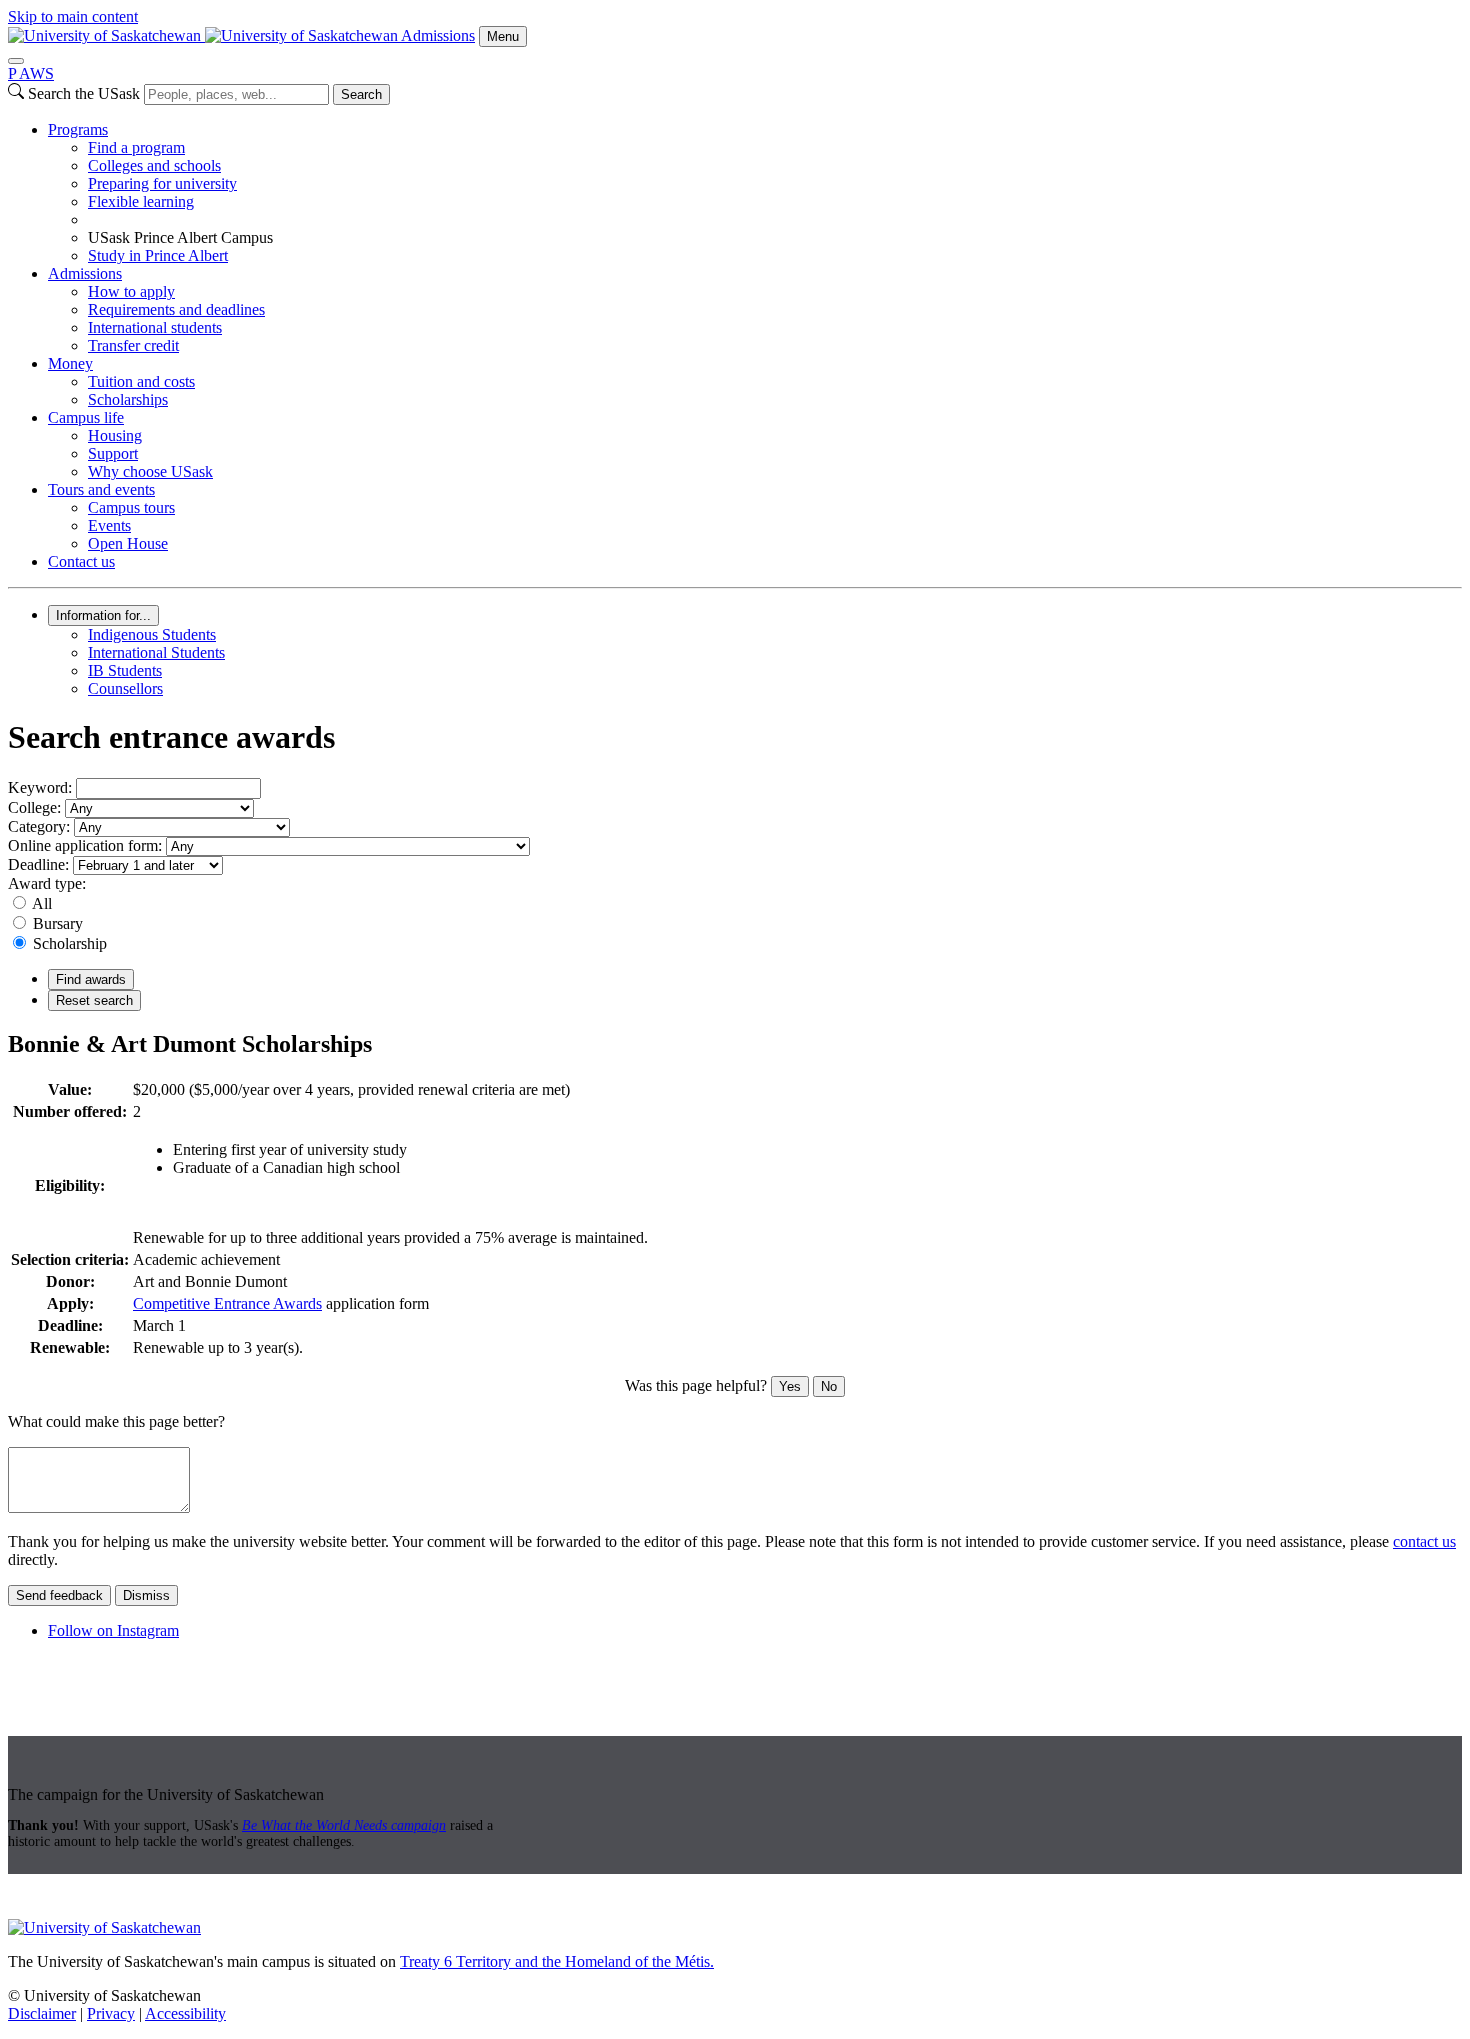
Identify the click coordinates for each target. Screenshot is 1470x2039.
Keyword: (40, 787)
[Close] (16, 61)
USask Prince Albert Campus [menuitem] (180, 237)
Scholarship (70, 943)
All (42, 903)
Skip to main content (73, 16)
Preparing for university (162, 183)
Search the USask (84, 93)
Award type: (47, 883)
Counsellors (125, 688)
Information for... (103, 615)
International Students (156, 652)
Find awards (91, 979)
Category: (39, 826)
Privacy (111, 2013)
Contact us (81, 561)
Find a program (136, 147)
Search (361, 94)
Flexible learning (141, 201)
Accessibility (185, 2013)
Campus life (86, 417)
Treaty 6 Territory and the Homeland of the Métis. (557, 1961)
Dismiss (146, 1595)
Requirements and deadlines (176, 309)
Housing (115, 435)
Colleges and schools (154, 165)
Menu (503, 36)
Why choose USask (150, 471)
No (829, 1386)
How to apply (131, 291)
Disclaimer (42, 2013)
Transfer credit (133, 345)
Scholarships (128, 399)
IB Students (125, 670)
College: (34, 807)
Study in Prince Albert (158, 255)
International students (155, 327)
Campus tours (131, 507)
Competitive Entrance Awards (227, 1303)
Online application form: (85, 845)
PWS (31, 73)
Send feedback (59, 1595)
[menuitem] (755, 193)
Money (70, 363)
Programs (78, 129)
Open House (128, 543)
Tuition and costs (141, 381)
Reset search (94, 1000)
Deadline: (38, 864)
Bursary (58, 923)
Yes (790, 1386)
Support (113, 453)
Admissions (438, 35)
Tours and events (101, 489)
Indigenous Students (152, 634)
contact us (1424, 1541)
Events (109, 525)
